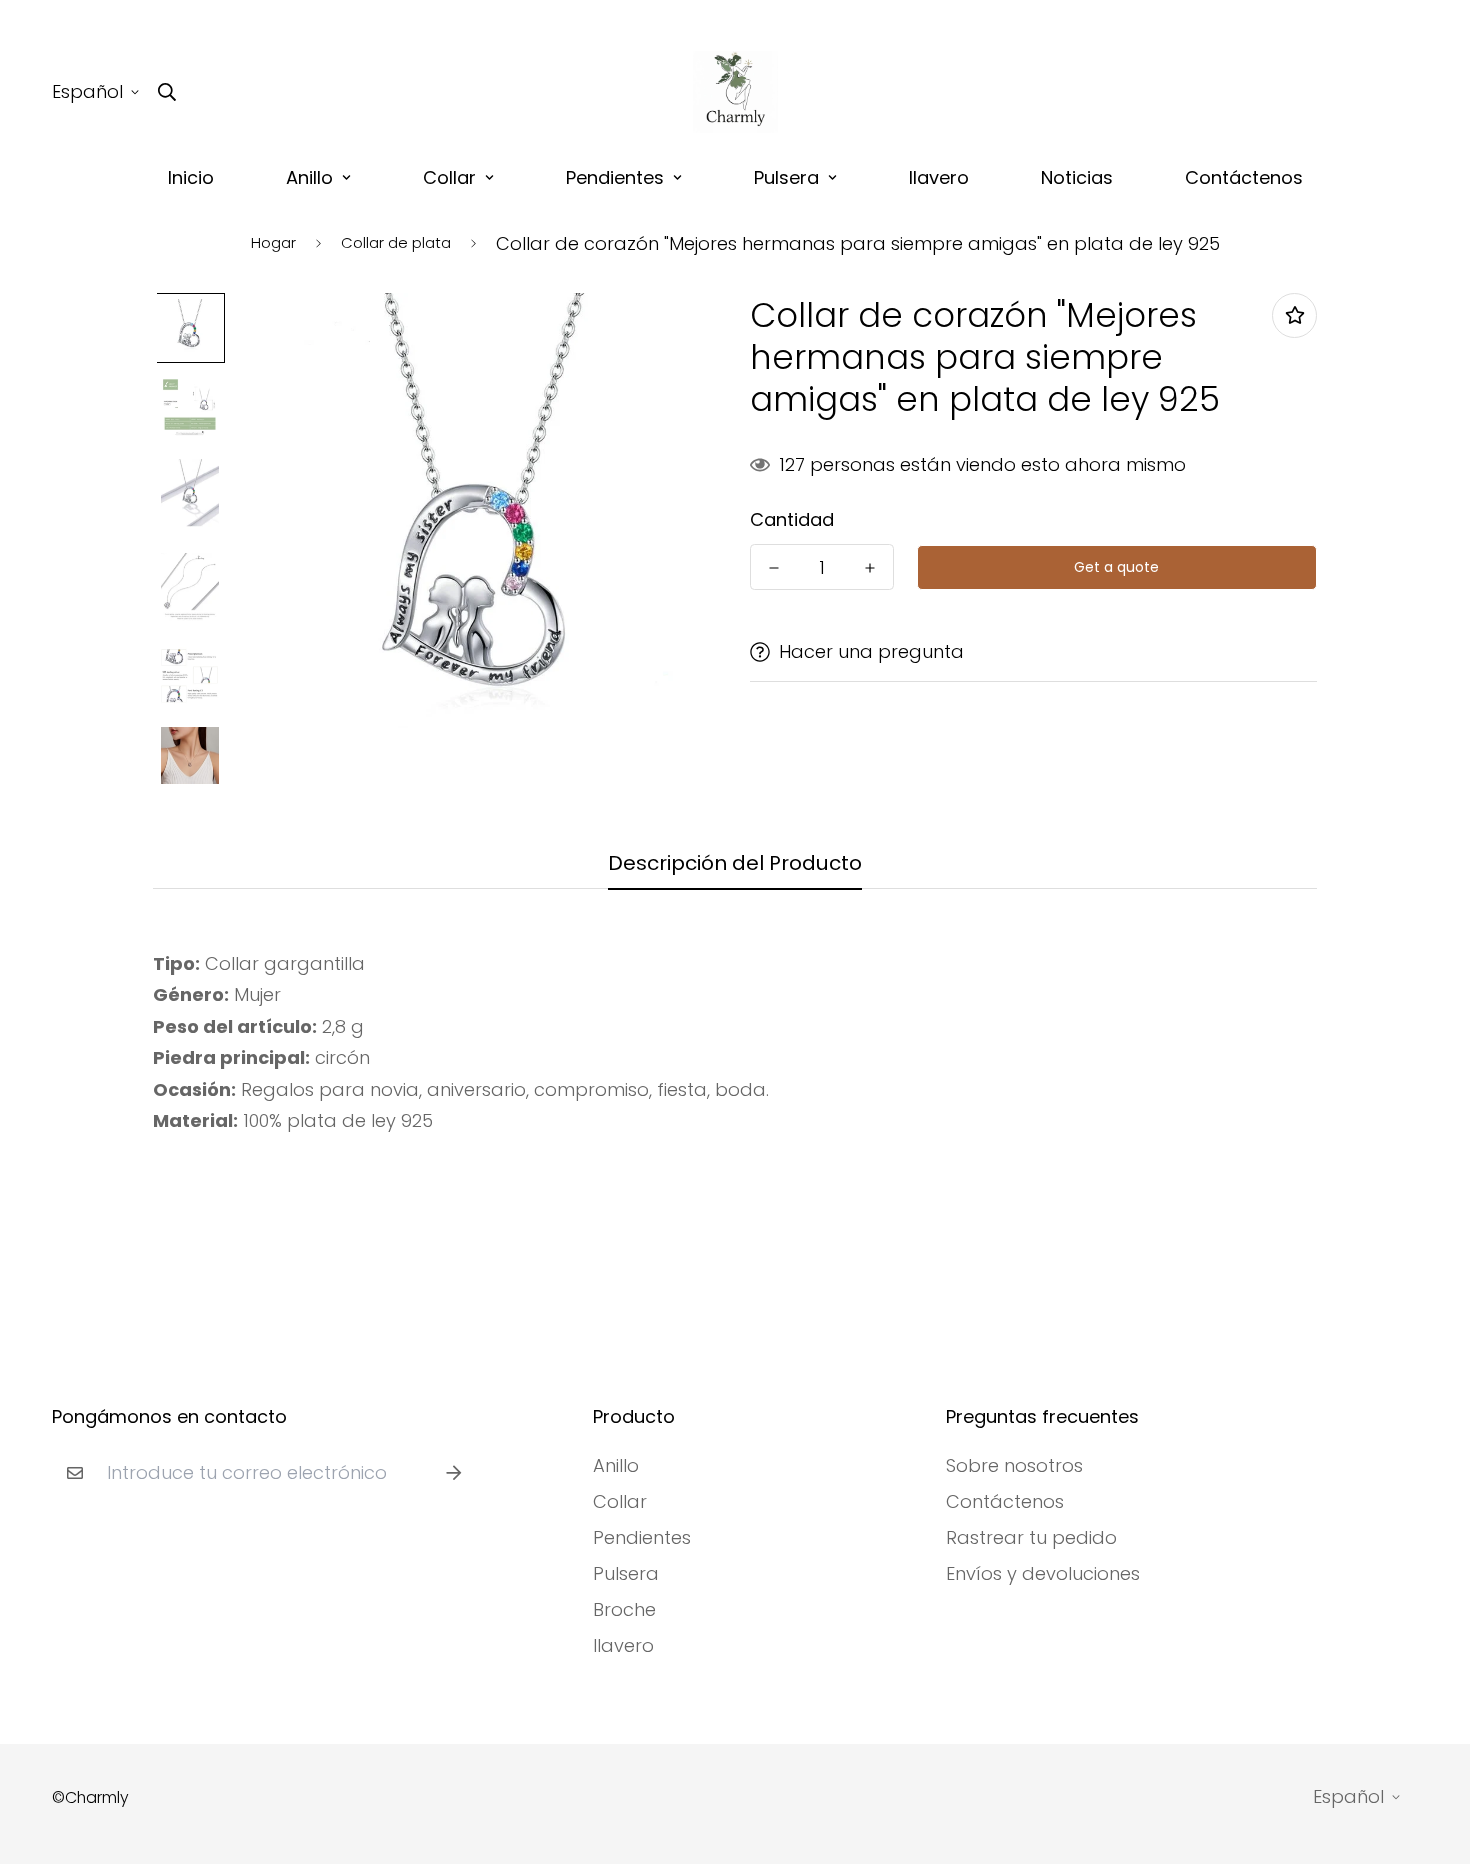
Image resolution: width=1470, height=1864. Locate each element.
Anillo (309, 177)
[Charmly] (735, 92)
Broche (624, 1610)
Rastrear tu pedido (1031, 1538)
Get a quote (1116, 567)
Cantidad (792, 520)
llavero (939, 177)
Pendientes (615, 177)
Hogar (273, 242)
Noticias (1077, 177)
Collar (449, 177)
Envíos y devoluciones (1043, 1574)
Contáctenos (1244, 177)
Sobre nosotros (1014, 1466)
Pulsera (786, 177)
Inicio (191, 177)
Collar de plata (396, 242)
